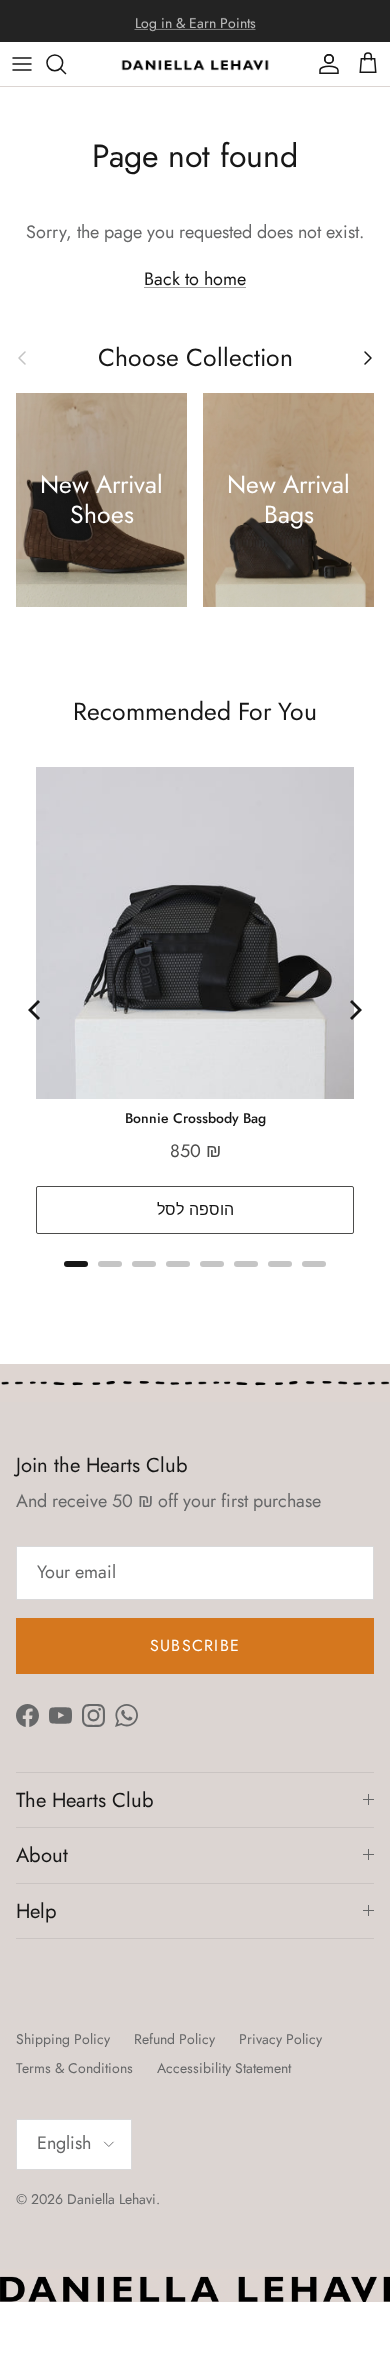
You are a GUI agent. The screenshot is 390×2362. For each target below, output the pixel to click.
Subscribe (195, 1645)
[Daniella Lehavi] (195, 64)
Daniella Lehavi (111, 2199)
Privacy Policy (280, 2039)
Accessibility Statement (224, 2068)
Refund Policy (174, 2039)
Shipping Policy (63, 2039)
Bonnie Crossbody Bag (195, 1118)
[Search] (66, 64)
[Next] (354, 1010)
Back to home (195, 279)
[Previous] (36, 1010)
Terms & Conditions (74, 2068)
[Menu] (22, 64)
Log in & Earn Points (195, 21)
